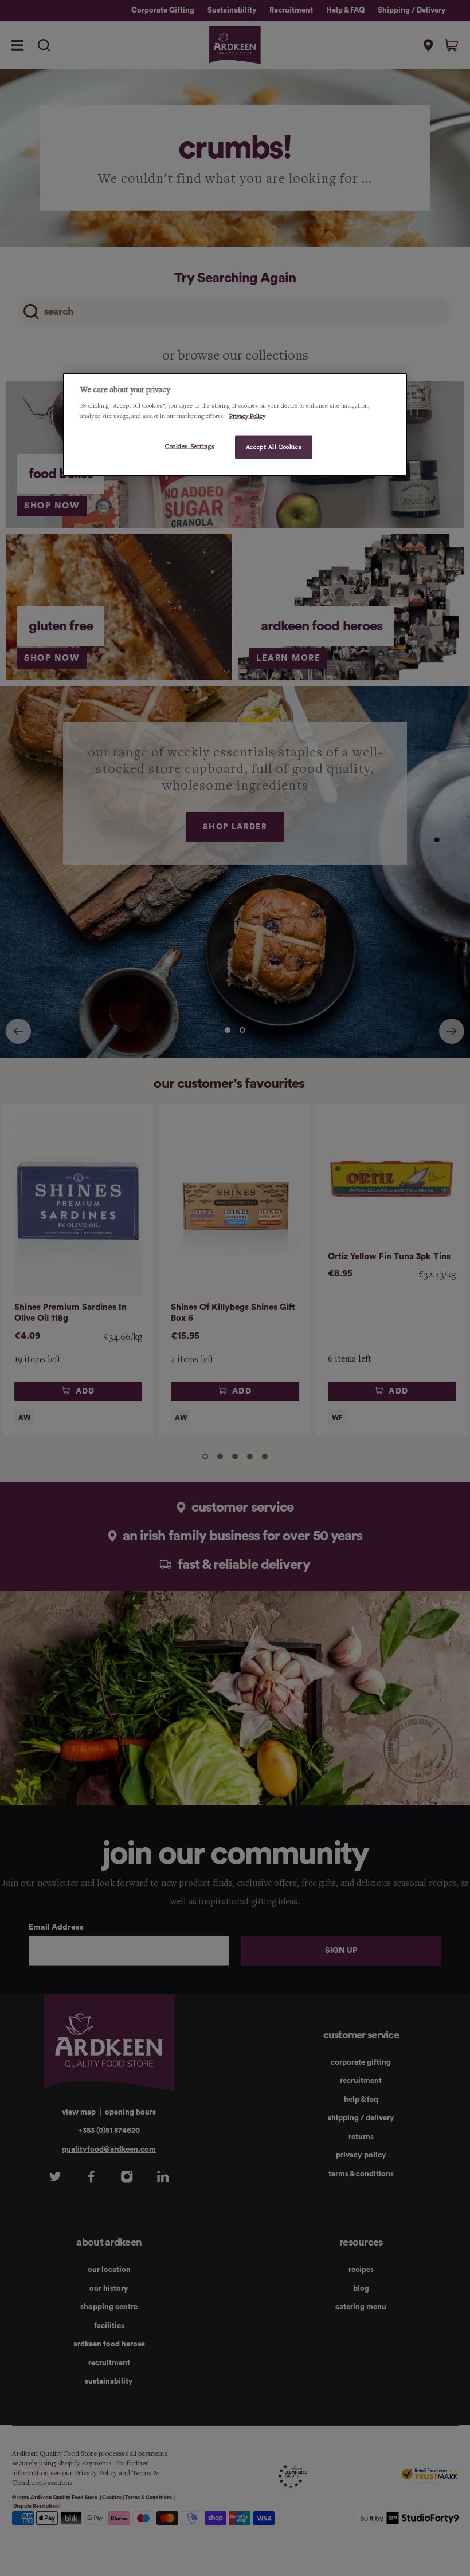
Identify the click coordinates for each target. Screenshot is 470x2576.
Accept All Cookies (274, 447)
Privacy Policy (247, 416)
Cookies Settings (190, 446)
